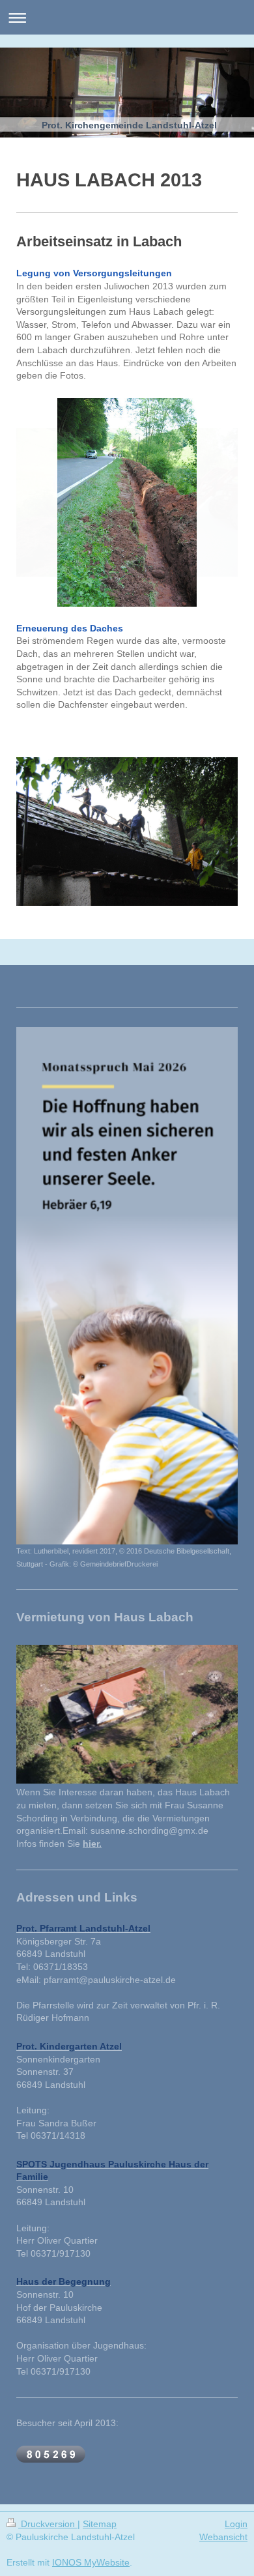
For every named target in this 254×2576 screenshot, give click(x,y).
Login (236, 2524)
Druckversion (48, 2524)
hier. (92, 1844)
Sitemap (100, 2524)
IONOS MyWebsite (91, 2562)
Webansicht (223, 2537)
